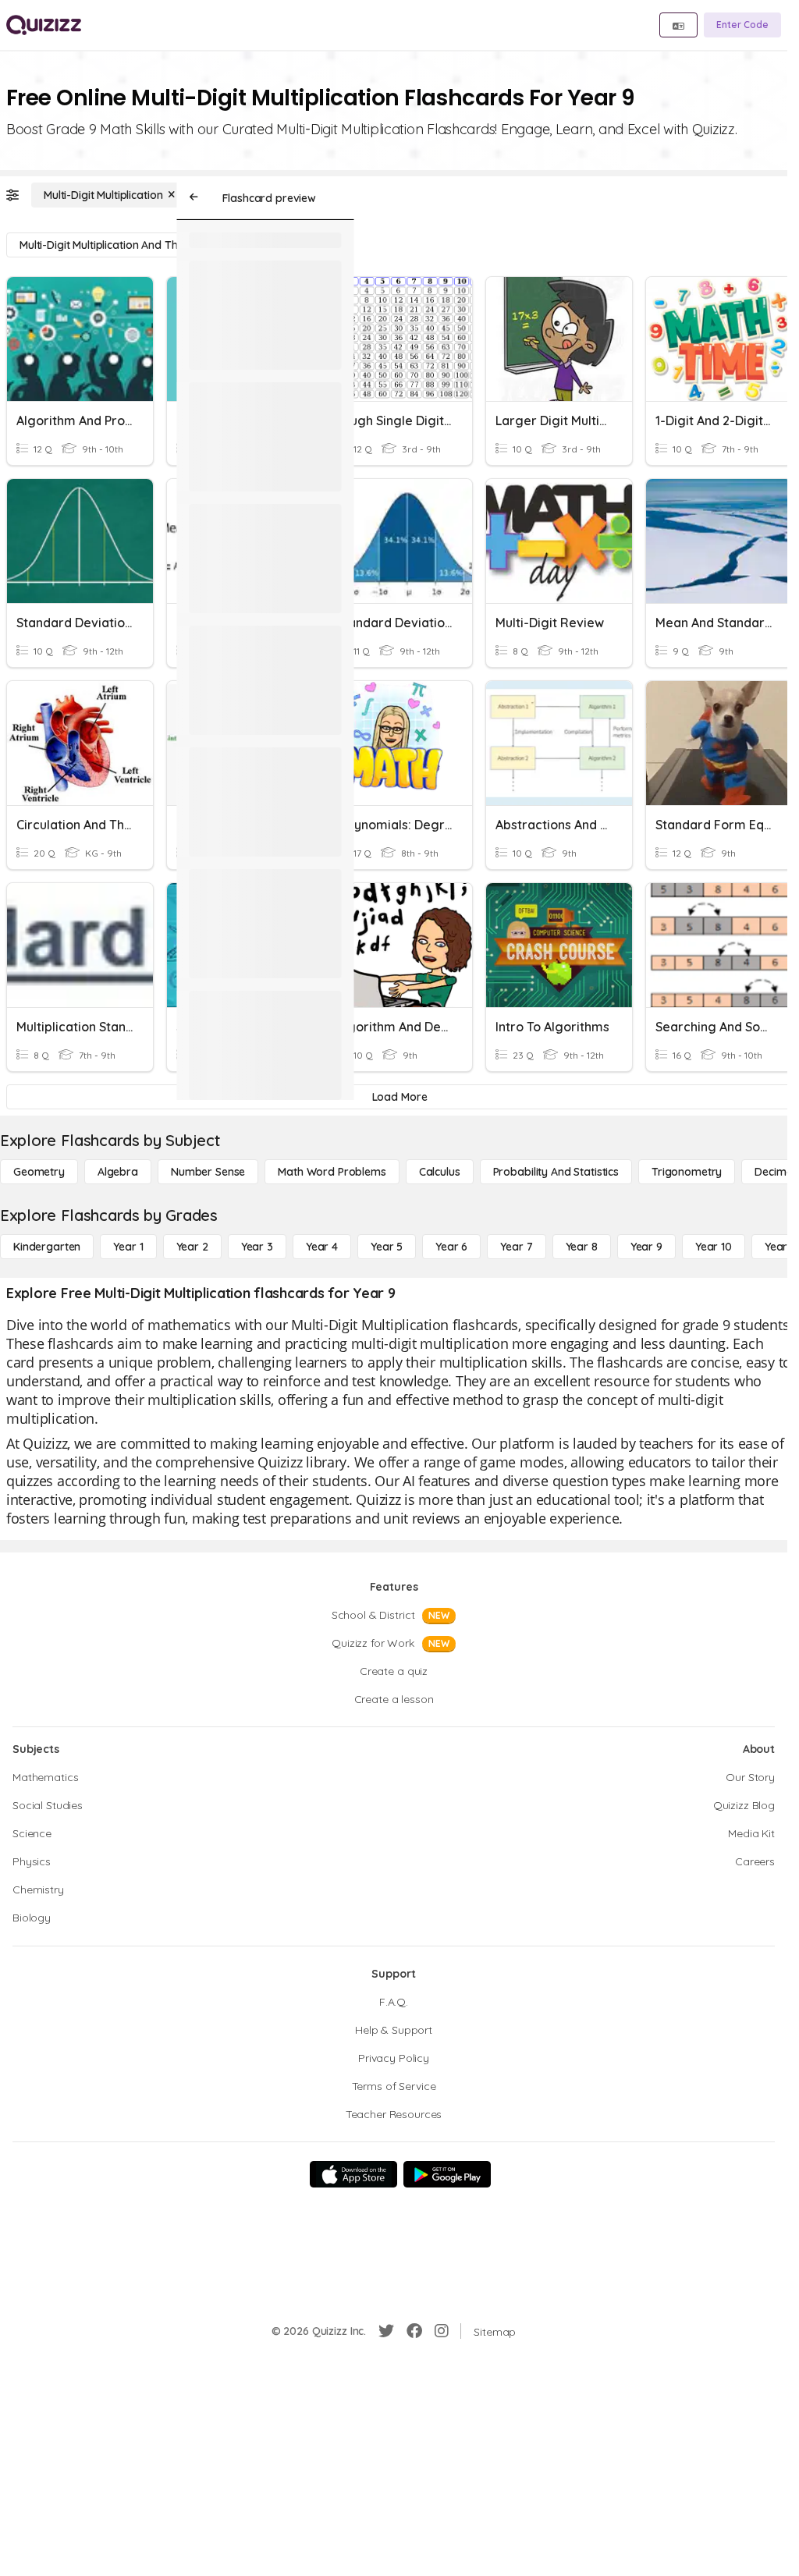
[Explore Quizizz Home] (44, 25)
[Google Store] (447, 2174)
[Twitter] (386, 2331)
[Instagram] (442, 2331)
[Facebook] (414, 2331)
